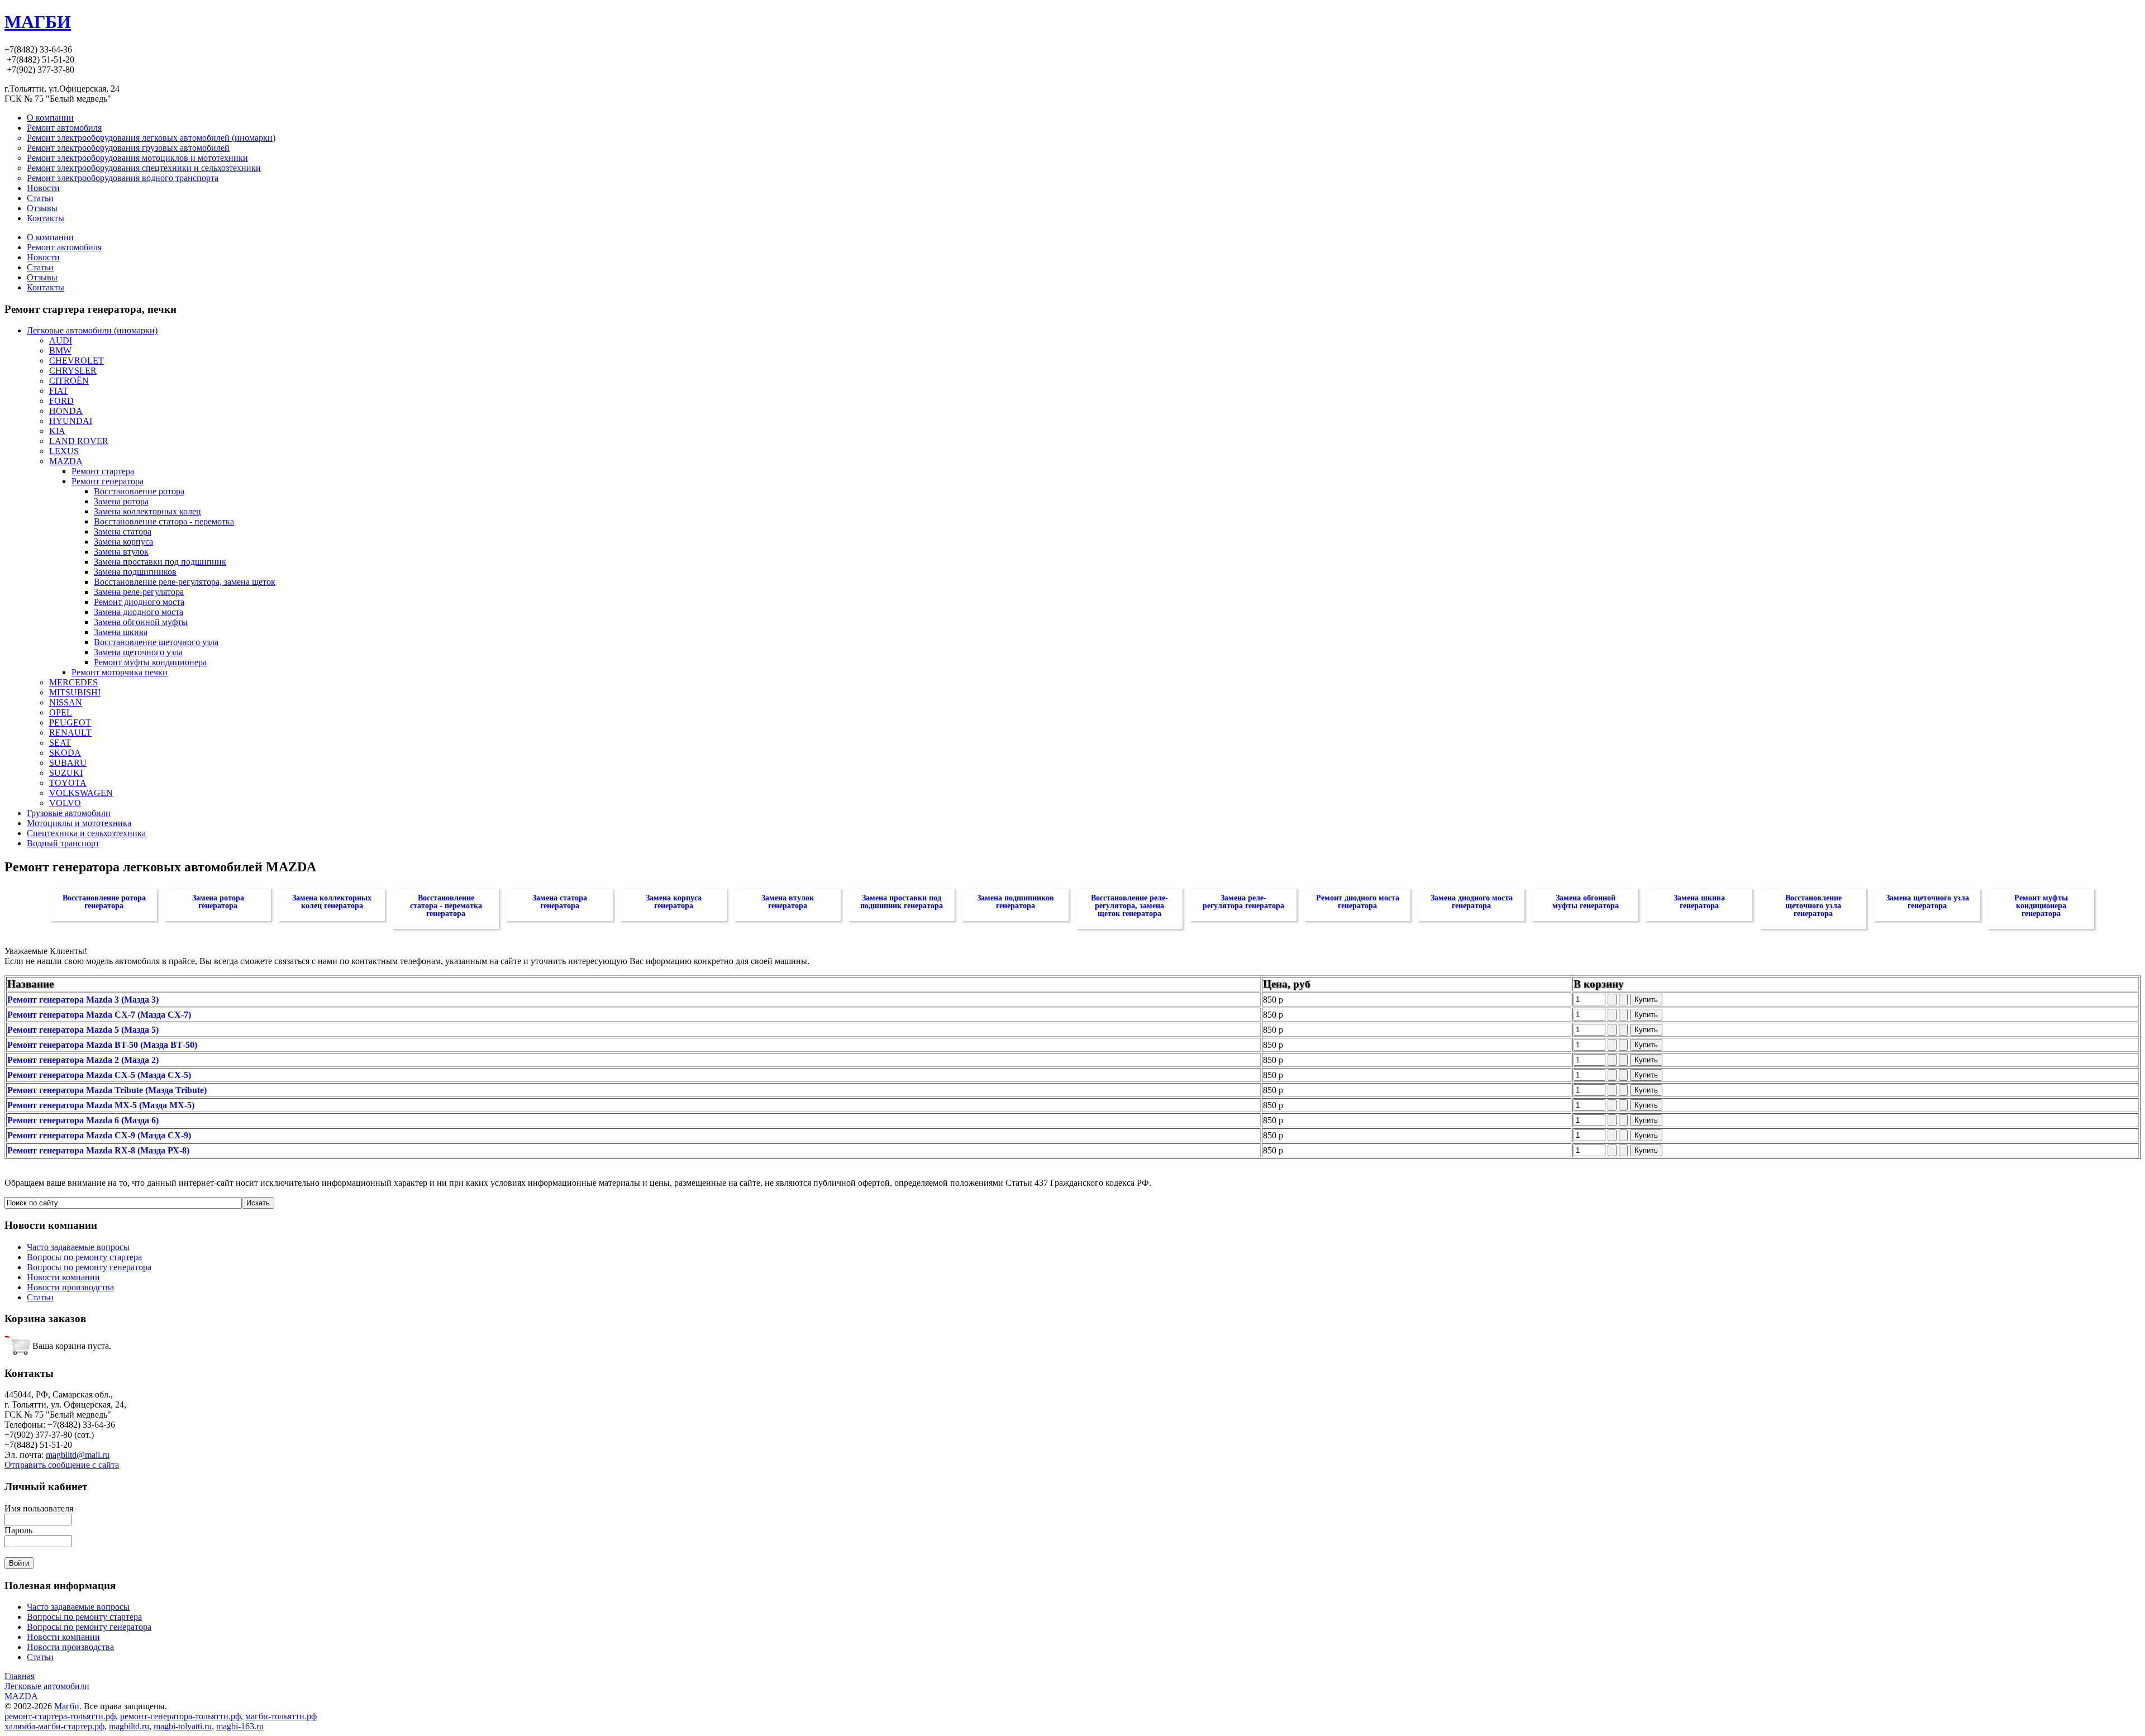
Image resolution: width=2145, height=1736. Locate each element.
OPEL (61, 712)
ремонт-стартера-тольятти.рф (60, 1716)
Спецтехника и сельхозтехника (86, 833)
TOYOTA (68, 783)
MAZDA (66, 461)
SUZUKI (66, 773)
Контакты (46, 287)
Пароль (18, 1530)
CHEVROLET (77, 361)
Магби (67, 1706)
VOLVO (65, 803)
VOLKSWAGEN (81, 793)
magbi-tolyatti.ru (183, 1726)
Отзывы (42, 277)
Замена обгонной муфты (141, 622)
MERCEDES (73, 682)
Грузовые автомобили (69, 813)
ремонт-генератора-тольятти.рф (180, 1716)
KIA (57, 431)
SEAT (60, 743)
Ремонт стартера (103, 471)
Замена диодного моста (139, 612)
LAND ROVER (79, 441)
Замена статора (123, 531)
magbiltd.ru (129, 1726)
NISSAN (66, 702)
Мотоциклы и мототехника (79, 823)
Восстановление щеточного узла (156, 642)
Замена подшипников (135, 572)
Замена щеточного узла (138, 652)
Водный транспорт (63, 843)
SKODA (65, 753)
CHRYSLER (73, 371)
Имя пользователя (39, 1508)
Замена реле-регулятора (139, 592)
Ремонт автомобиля (64, 247)
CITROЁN (69, 381)
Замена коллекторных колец (147, 511)
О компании (50, 237)
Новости (43, 257)
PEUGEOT (70, 722)
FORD (61, 401)
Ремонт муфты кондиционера (150, 662)
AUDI (61, 340)
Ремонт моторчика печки (120, 672)
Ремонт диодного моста (139, 602)
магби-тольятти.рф (281, 1716)
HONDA (66, 411)
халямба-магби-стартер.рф (54, 1726)
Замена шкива (121, 632)
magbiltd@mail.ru (78, 1455)
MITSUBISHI (75, 692)
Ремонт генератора (108, 481)
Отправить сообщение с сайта (62, 1465)
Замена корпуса (123, 542)
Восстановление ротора (139, 491)
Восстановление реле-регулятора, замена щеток (185, 582)
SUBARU (68, 763)
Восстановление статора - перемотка (164, 521)
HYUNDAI (71, 421)
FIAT (59, 391)
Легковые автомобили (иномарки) (92, 330)
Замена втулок (121, 552)
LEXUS (64, 451)
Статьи (40, 267)
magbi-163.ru (240, 1726)
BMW (60, 350)
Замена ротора (121, 501)
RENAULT (70, 733)
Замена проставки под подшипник (160, 562)
